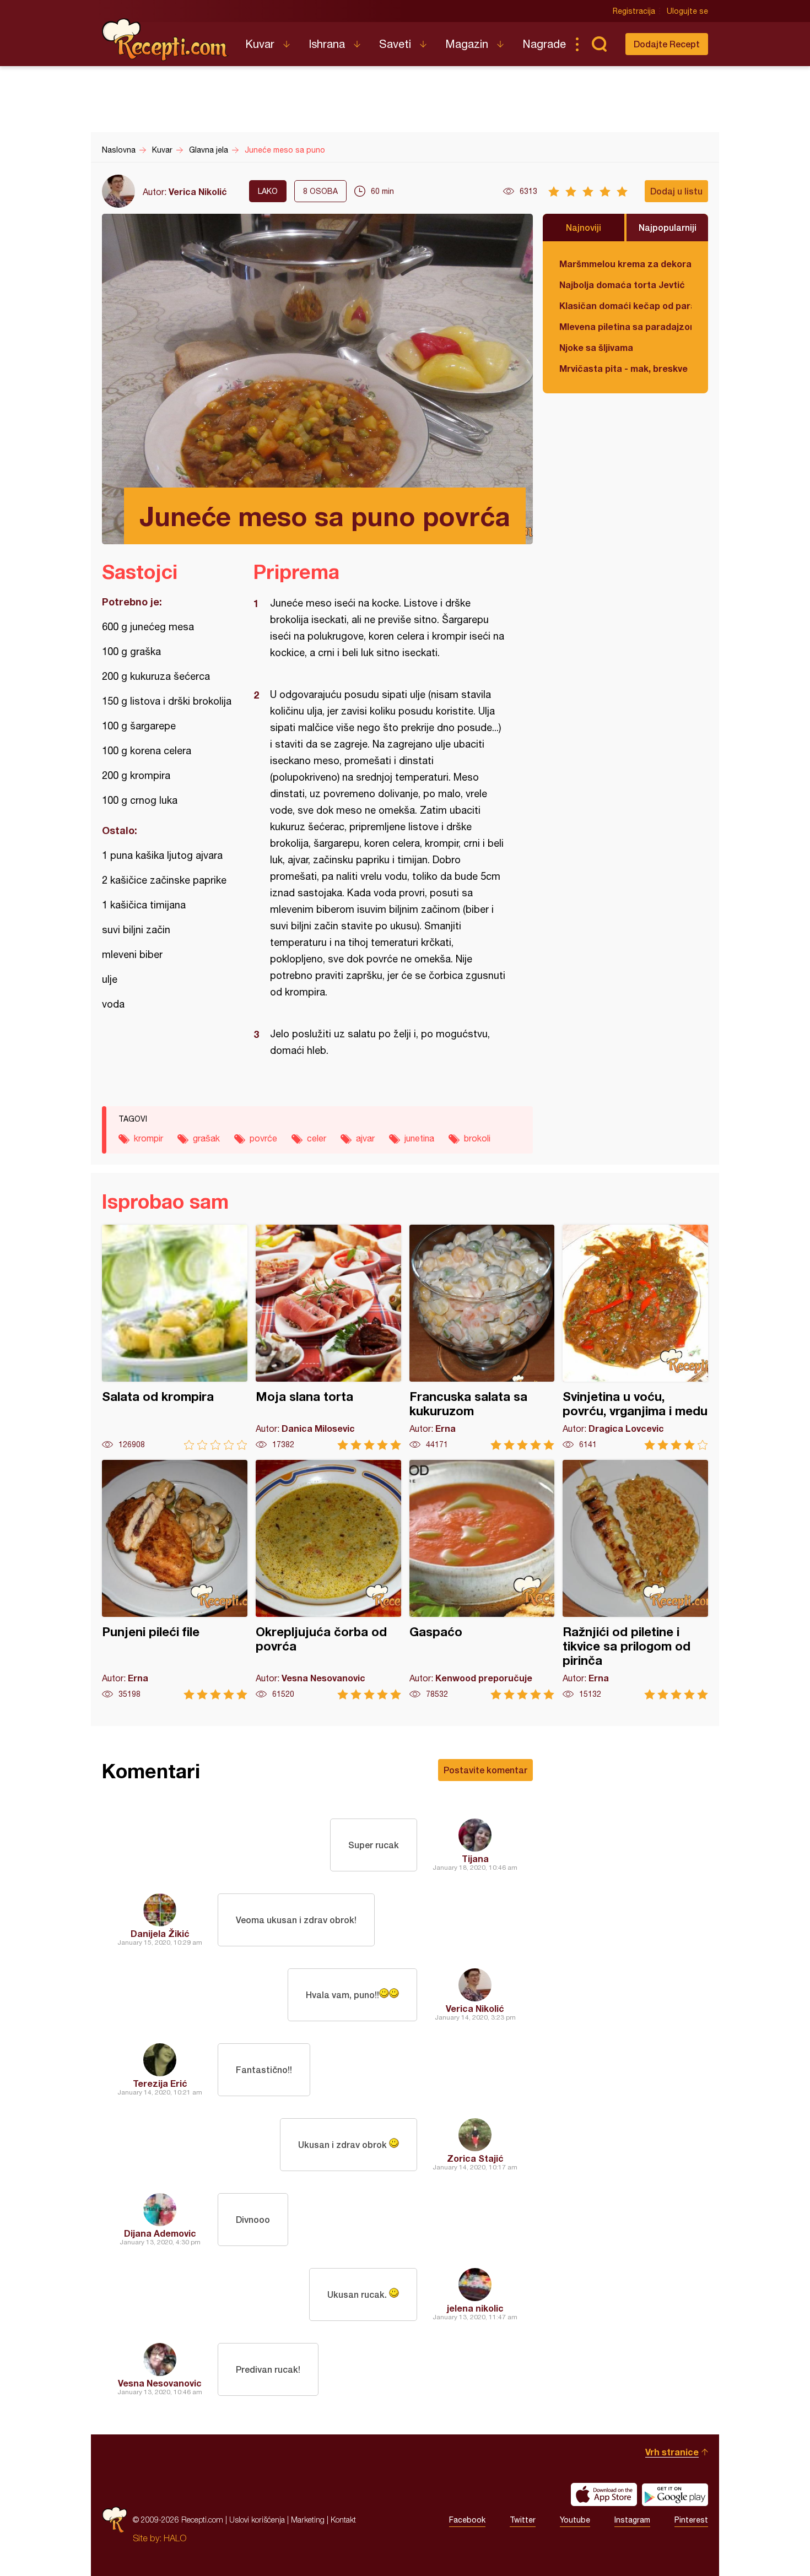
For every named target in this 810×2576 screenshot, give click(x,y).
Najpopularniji (668, 227)
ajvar (365, 1138)
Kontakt (343, 2520)
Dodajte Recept (667, 44)
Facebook (467, 2520)
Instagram (632, 2520)
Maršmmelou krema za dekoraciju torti (625, 264)
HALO (175, 2538)
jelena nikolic (475, 2308)
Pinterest (691, 2520)
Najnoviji (584, 227)
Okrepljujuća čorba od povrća (328, 1580)
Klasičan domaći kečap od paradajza (625, 305)
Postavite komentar (485, 1770)
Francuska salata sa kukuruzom (482, 1337)
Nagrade (544, 44)
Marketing (308, 2520)
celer (317, 1138)
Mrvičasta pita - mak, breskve (623, 368)
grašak (206, 1138)
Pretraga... (599, 44)
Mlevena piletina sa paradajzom (625, 326)
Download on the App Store (604, 2494)
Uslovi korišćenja (257, 2520)
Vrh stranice (672, 2452)
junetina (419, 1138)
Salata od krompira (175, 1337)
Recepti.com (165, 40)
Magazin (467, 44)
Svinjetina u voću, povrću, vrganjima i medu (635, 1337)
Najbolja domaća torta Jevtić (622, 285)
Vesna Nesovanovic (160, 2383)
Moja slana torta (328, 1337)
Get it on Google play (675, 2494)
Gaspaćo (482, 1580)
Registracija (634, 11)
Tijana (475, 1858)
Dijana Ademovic (160, 2233)
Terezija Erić (160, 2083)
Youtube (575, 2520)
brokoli (477, 1138)
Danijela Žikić (160, 1933)
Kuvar (260, 44)
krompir (148, 1138)
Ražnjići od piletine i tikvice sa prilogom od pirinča (635, 1580)
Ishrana (327, 44)
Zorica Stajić (475, 2158)
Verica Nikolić (198, 191)
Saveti (395, 44)
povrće (263, 1138)
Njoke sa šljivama (596, 347)
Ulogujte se (687, 11)
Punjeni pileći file (175, 1580)
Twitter (523, 2520)
